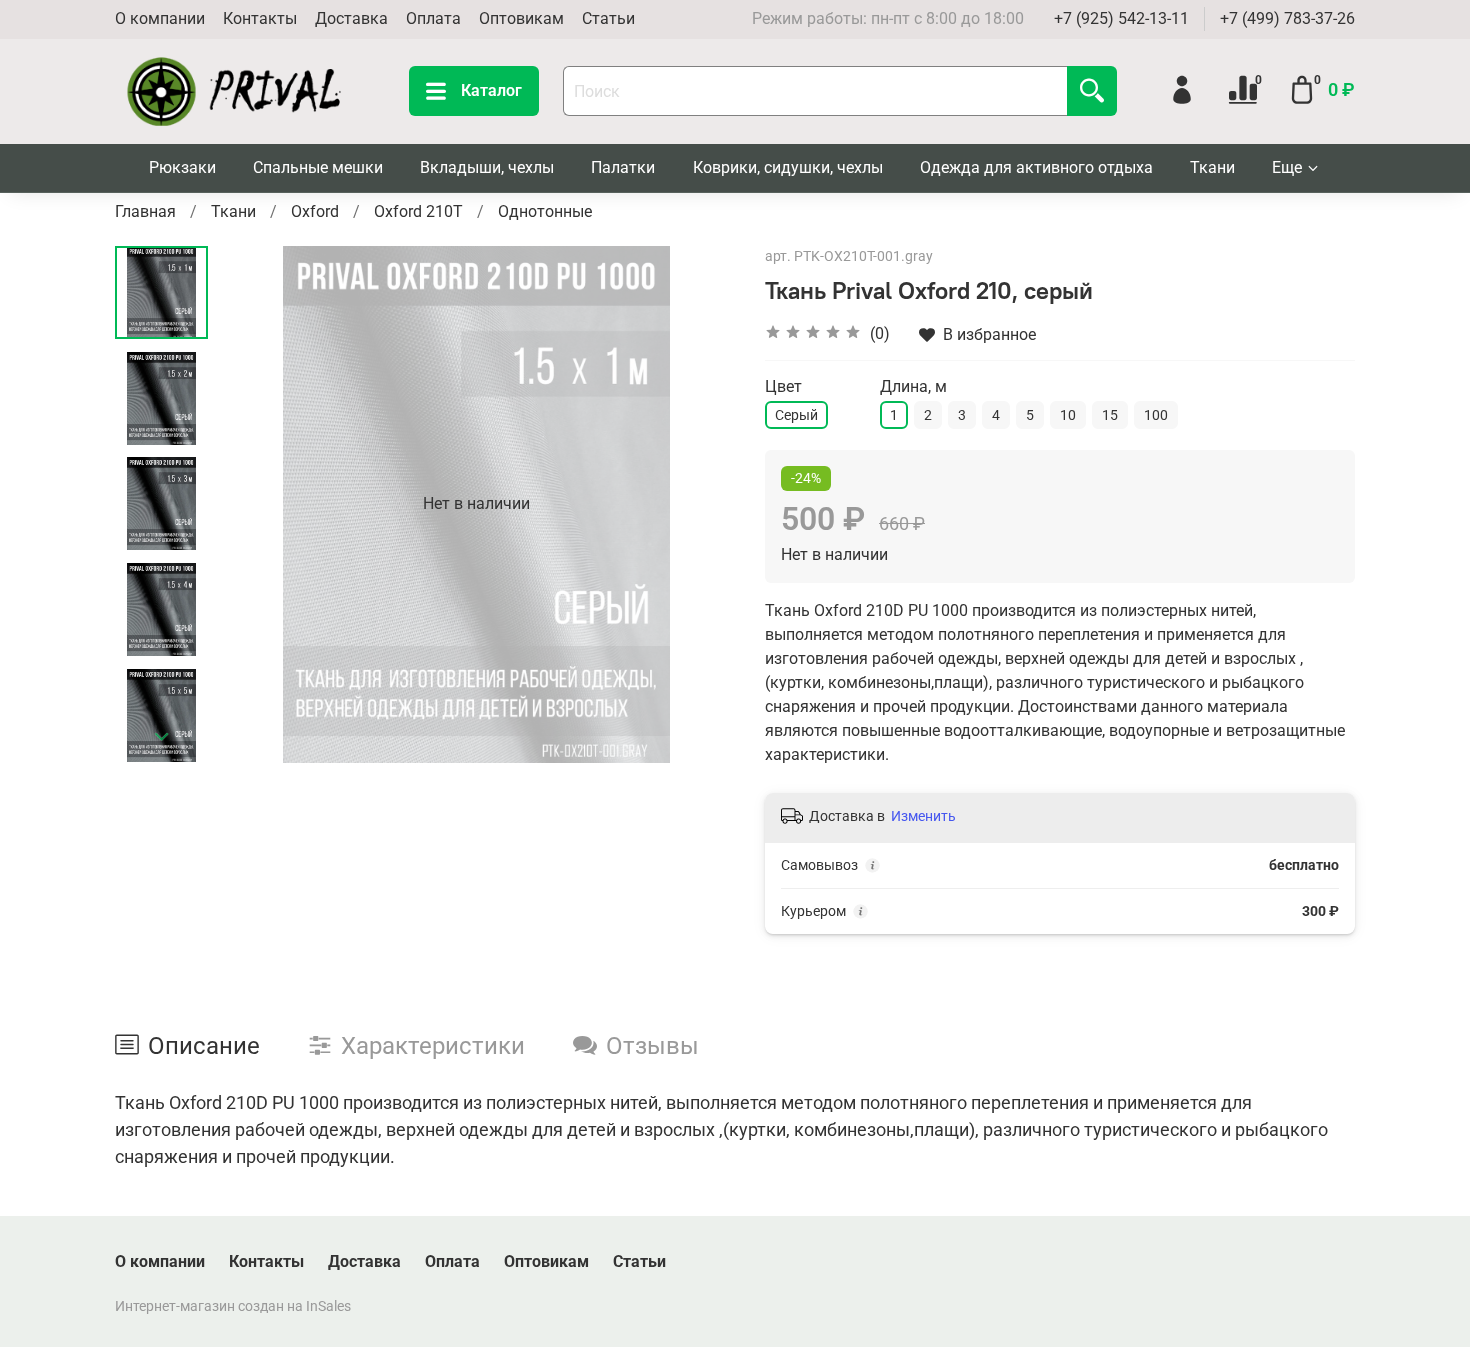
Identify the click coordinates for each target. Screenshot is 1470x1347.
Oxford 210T (418, 211)
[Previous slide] (258, 504)
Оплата (433, 18)
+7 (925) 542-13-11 (1121, 18)
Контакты (260, 18)
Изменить (923, 816)
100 (1156, 415)
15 (1110, 415)
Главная (145, 211)
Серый (796, 415)
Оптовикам (521, 18)
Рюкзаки (182, 167)
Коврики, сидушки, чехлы (788, 167)
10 (1068, 415)
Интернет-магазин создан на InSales (233, 1306)
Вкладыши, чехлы (487, 167)
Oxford (315, 211)
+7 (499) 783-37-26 (1287, 18)
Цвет (783, 386)
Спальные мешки (318, 167)
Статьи (608, 18)
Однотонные (545, 211)
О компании (160, 18)
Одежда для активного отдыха (1036, 167)
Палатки (623, 167)
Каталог (491, 90)
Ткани (1212, 167)
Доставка (351, 18)
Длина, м (913, 386)
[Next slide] (162, 737)
